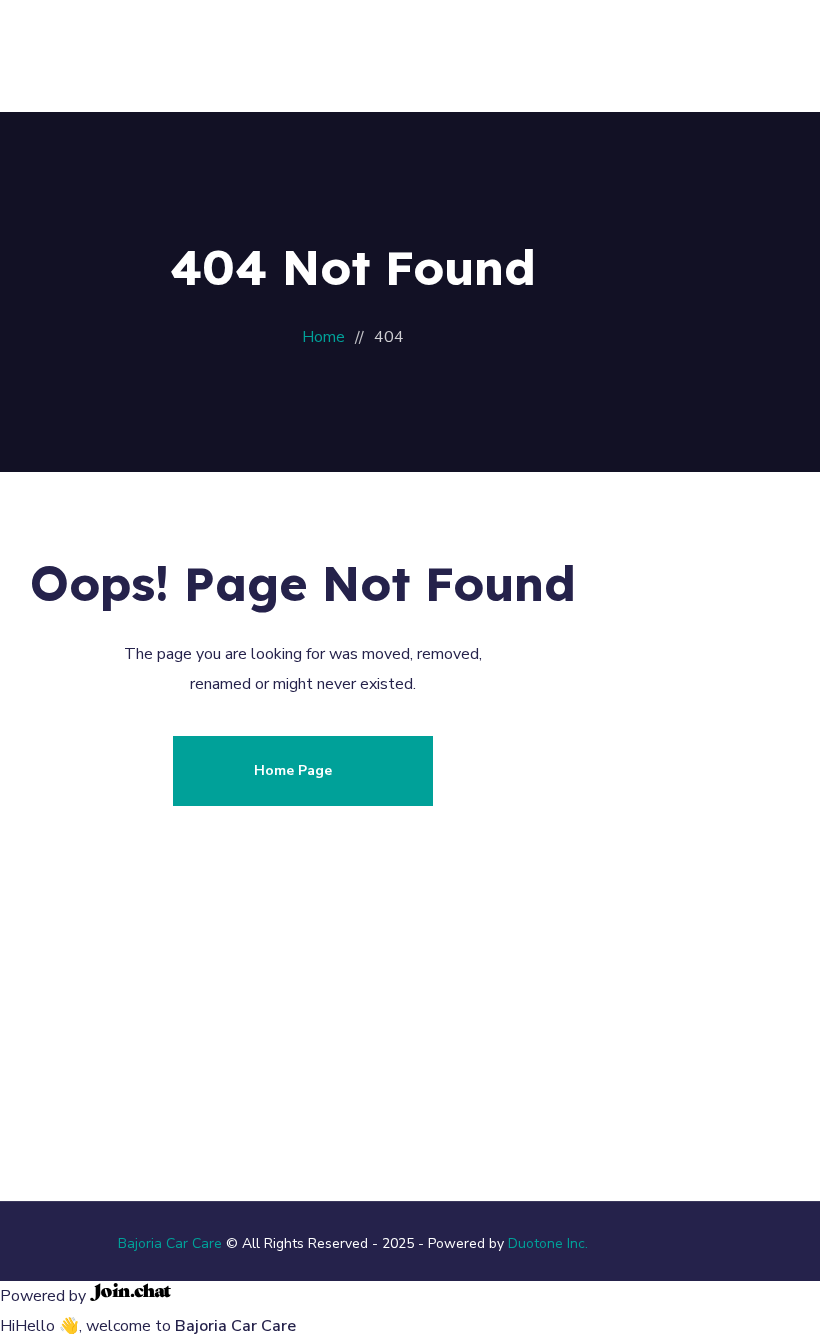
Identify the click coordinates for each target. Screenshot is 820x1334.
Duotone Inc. (548, 1243)
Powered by (45, 1296)
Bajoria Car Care (170, 1243)
